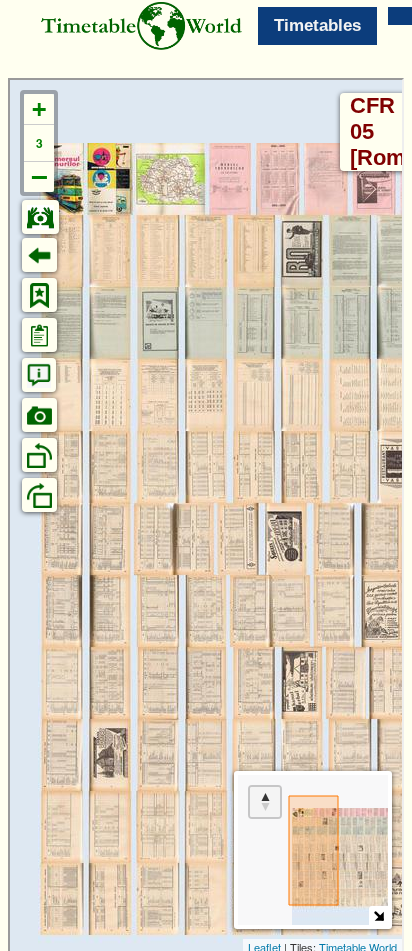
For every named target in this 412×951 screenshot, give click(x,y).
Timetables (317, 25)
